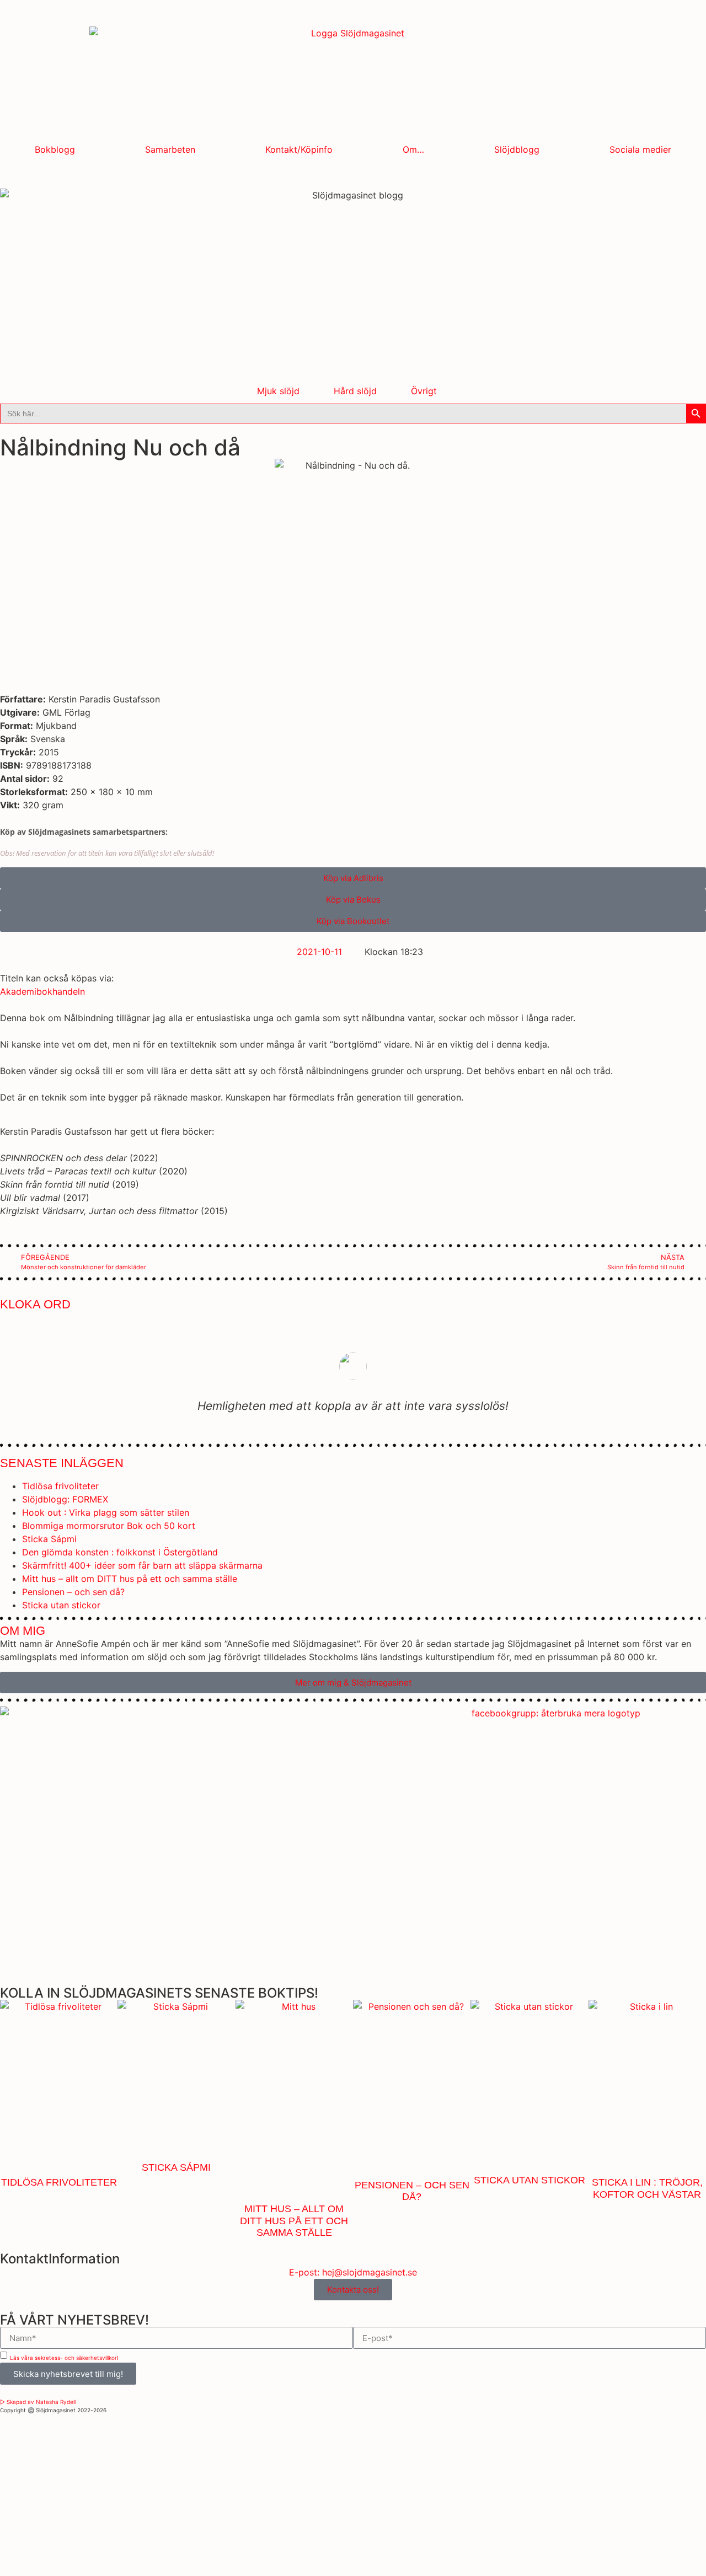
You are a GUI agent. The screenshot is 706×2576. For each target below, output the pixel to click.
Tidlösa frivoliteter (60, 1486)
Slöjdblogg (517, 149)
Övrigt (424, 391)
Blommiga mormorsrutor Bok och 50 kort (109, 1526)
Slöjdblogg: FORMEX (65, 1499)
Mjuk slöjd (278, 391)
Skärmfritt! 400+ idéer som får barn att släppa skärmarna (142, 1565)
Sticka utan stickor (61, 1605)
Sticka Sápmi (49, 1539)
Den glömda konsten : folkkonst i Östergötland (120, 1552)
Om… (413, 149)
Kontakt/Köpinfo (299, 149)
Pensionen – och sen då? (73, 1592)
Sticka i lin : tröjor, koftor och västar (647, 2188)
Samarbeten (170, 149)
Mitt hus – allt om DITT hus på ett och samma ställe (130, 1579)
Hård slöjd (355, 391)
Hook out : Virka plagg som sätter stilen (106, 1512)
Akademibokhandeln (42, 991)
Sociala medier (640, 149)
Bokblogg (55, 149)
